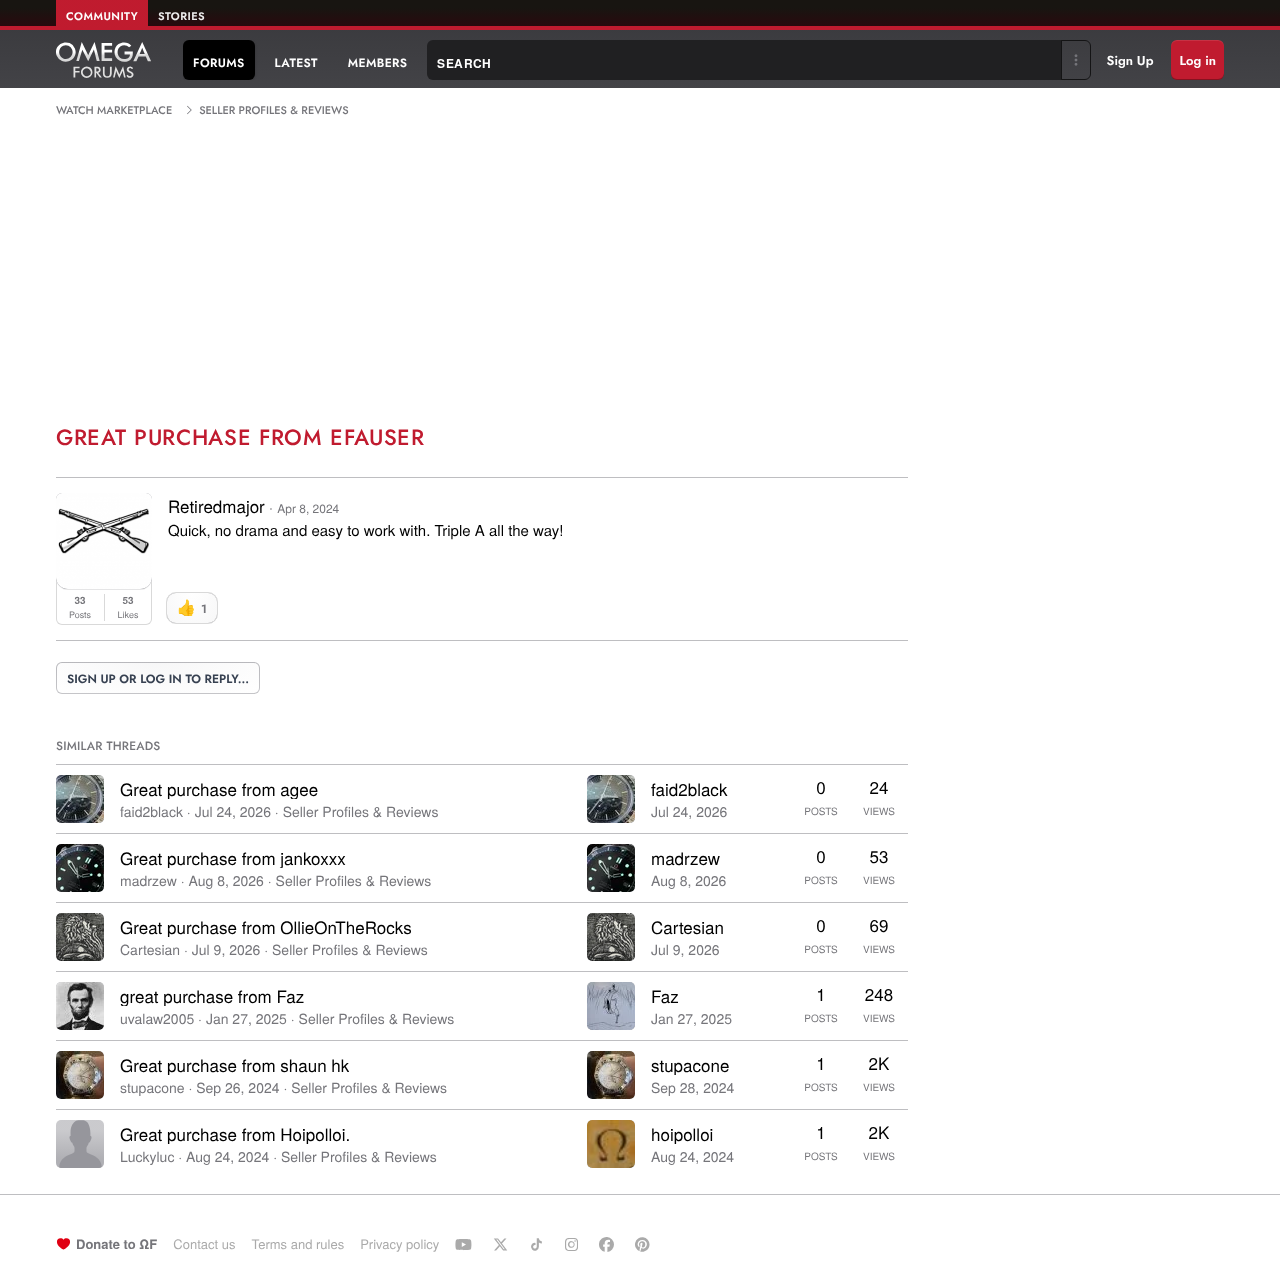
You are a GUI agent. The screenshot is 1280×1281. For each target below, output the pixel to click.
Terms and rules (297, 1243)
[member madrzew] (80, 868)
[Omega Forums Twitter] (503, 1244)
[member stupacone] (80, 1075)
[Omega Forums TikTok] (539, 1244)
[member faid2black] (80, 799)
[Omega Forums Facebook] (609, 1244)
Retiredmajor (216, 505)
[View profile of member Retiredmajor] (104, 582)
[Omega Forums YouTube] (466, 1244)
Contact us (204, 1243)
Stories (181, 17)
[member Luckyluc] (80, 1144)
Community (102, 17)
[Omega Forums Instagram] (574, 1244)
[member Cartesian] (80, 937)
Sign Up (1130, 60)
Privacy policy (399, 1243)
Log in (1197, 60)
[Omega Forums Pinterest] (645, 1244)
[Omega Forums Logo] (103, 60)
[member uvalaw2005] (80, 1006)
